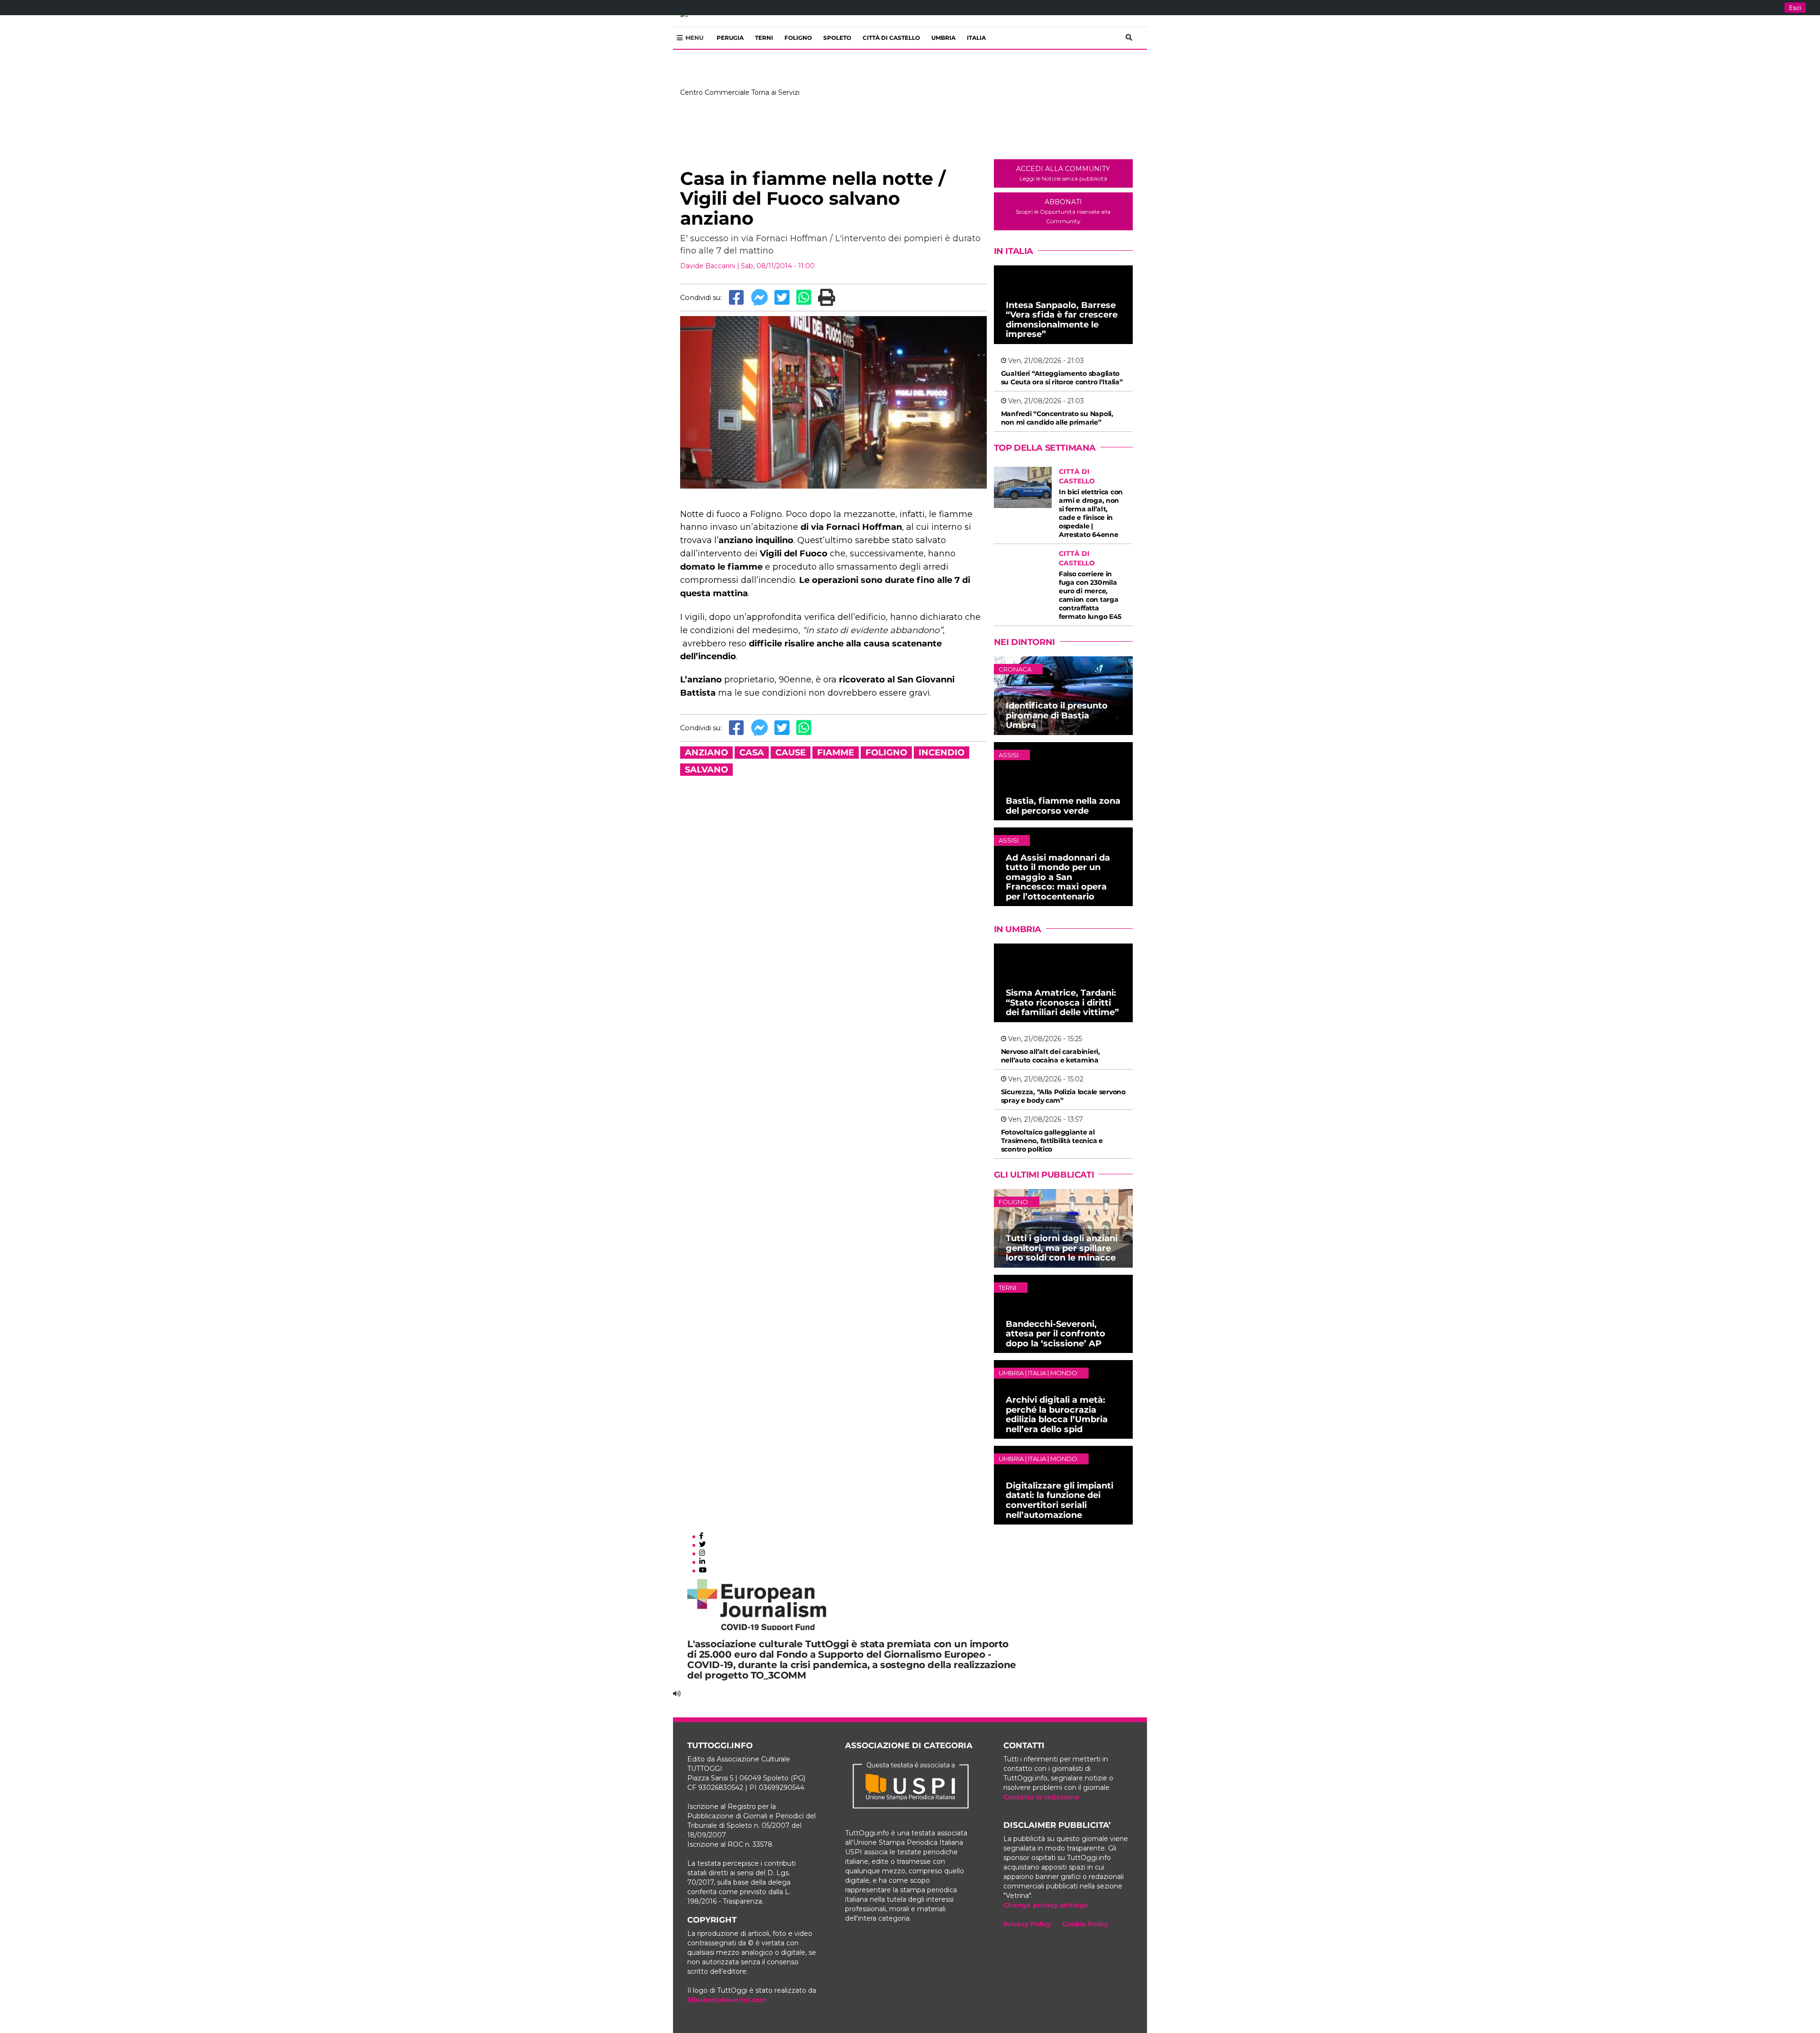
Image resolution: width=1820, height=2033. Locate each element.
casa (752, 753)
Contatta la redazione (1041, 1797)
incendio (942, 753)
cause (791, 753)
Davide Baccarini (708, 266)
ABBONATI (1063, 211)
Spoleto (837, 38)
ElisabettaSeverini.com (727, 2000)
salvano (706, 770)
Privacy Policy (1027, 1924)
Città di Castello (891, 38)
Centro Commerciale (715, 92)
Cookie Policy (1085, 1924)
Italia (976, 38)
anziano (706, 753)
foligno (886, 753)
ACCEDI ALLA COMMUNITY (1063, 173)
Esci (1795, 8)
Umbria (943, 38)
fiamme (836, 753)
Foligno (798, 38)
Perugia (730, 38)
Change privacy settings (1046, 1905)
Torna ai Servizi (775, 92)
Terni (764, 38)
